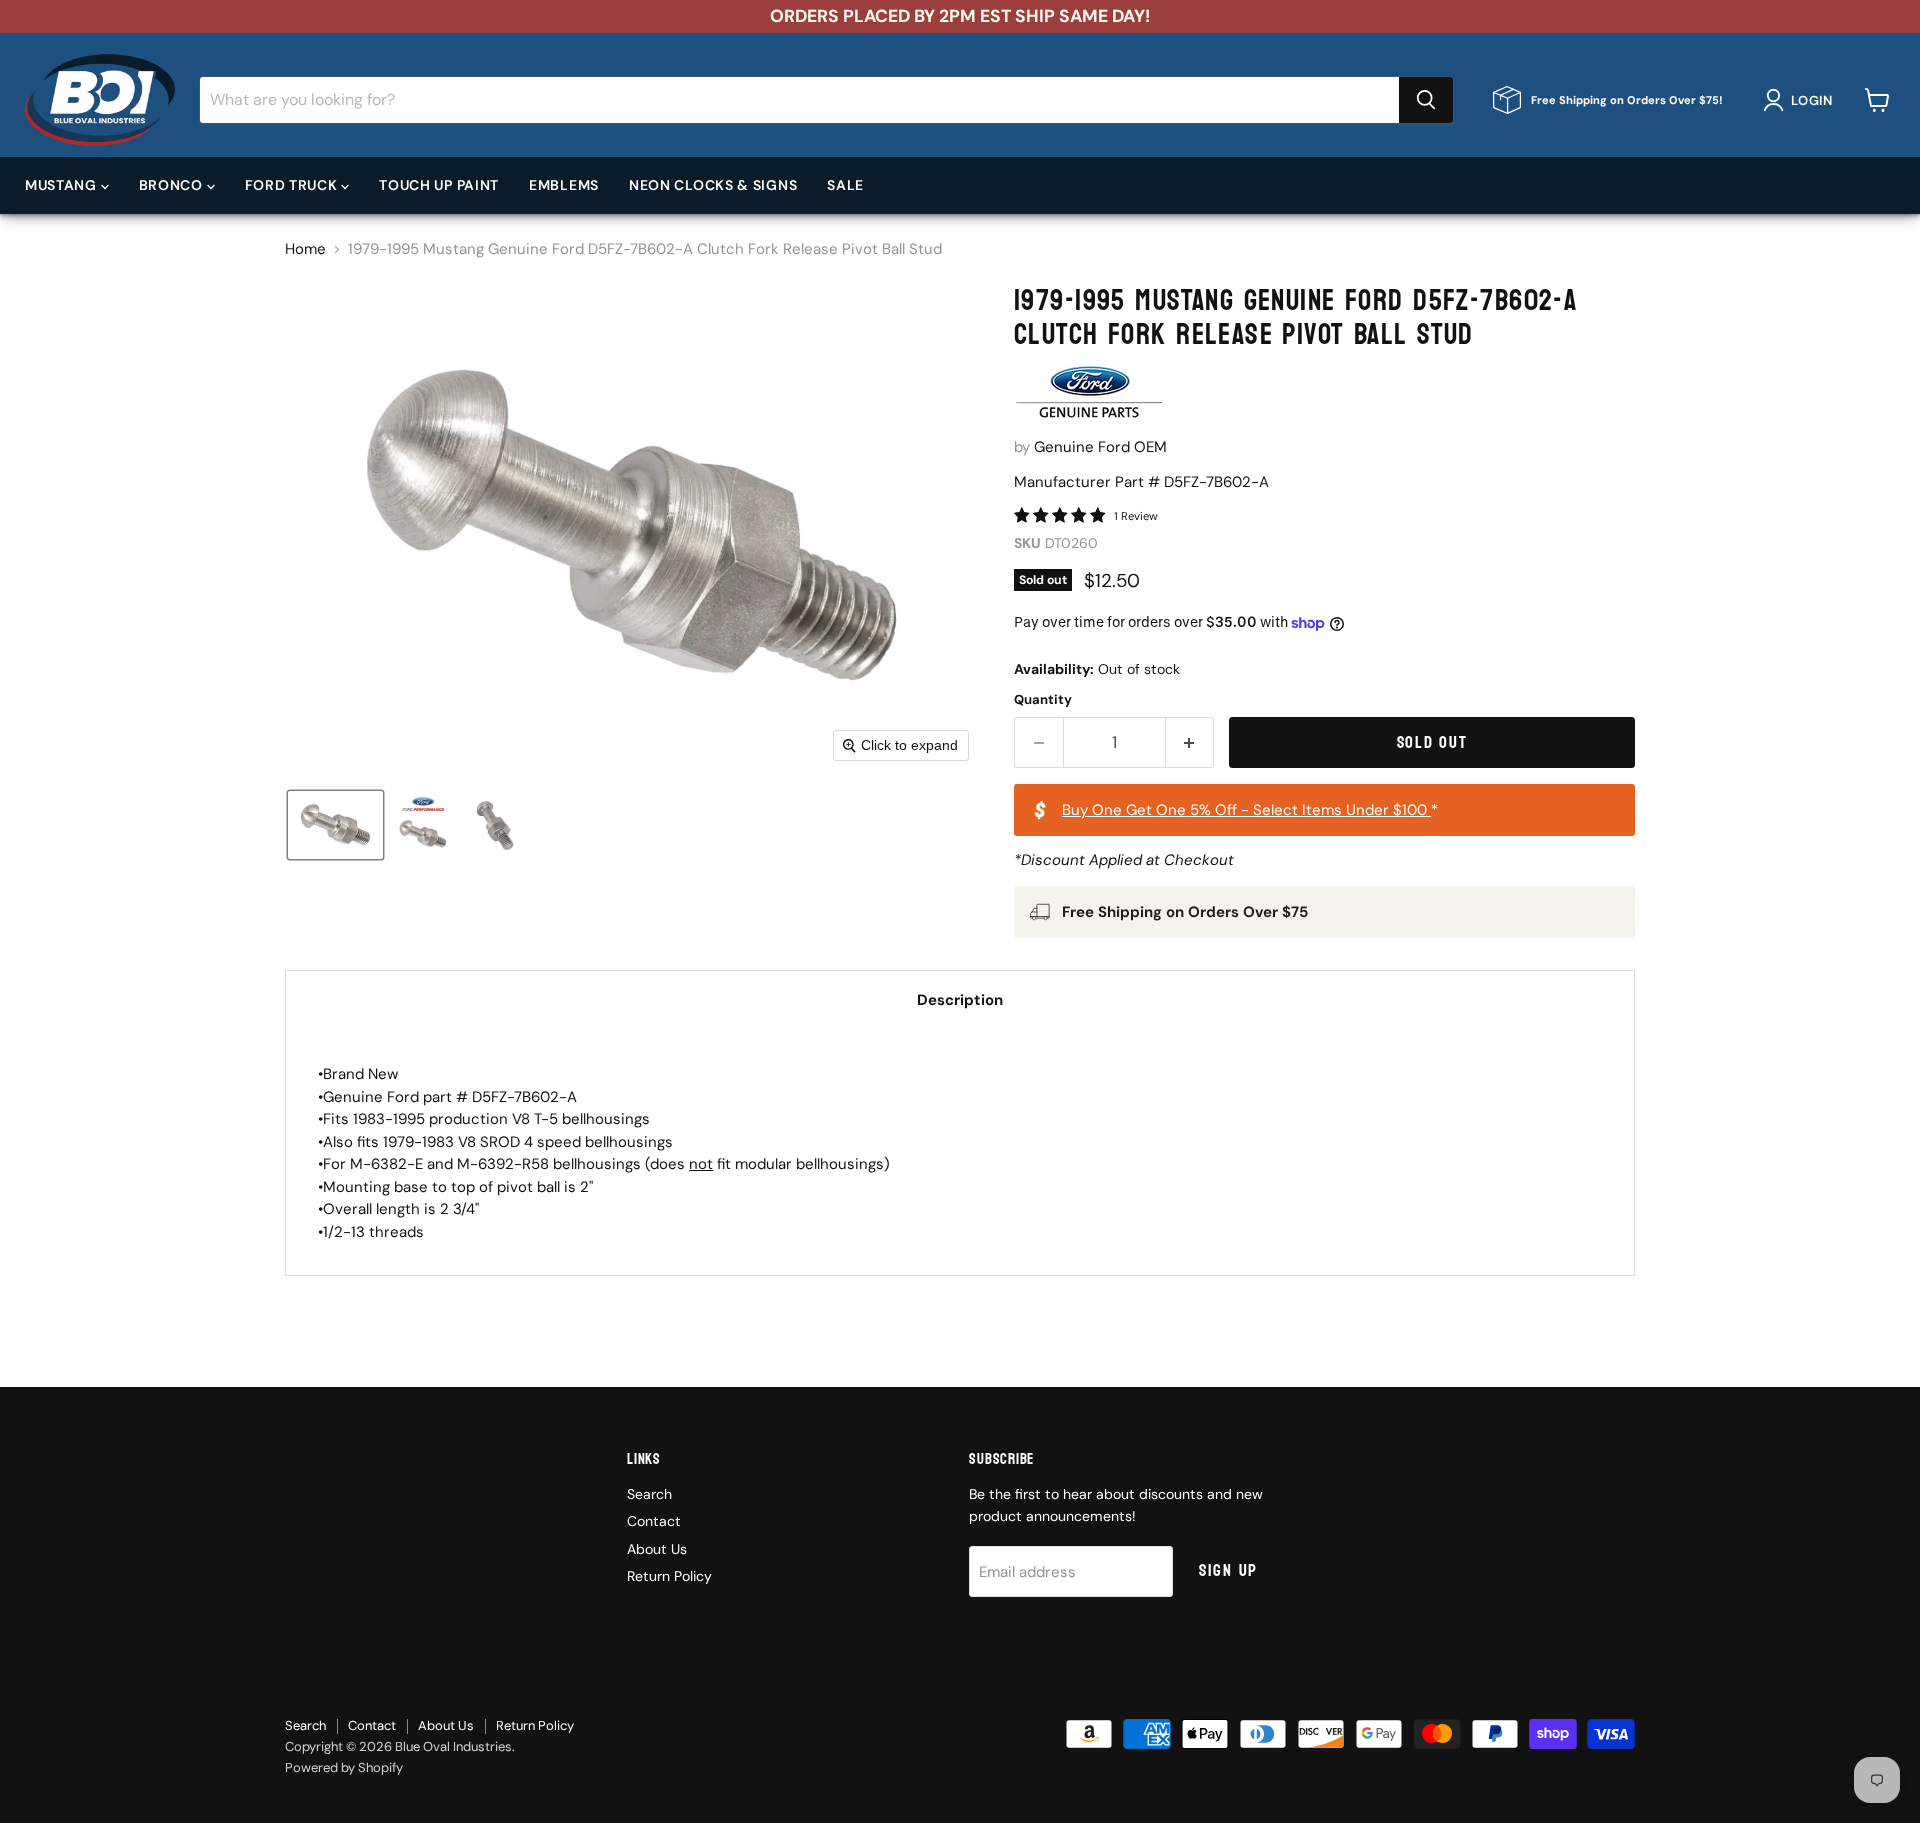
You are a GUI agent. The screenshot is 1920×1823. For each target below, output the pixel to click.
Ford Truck (293, 185)
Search (649, 1494)
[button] (1801, 100)
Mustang (63, 185)
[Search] (1426, 100)
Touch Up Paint (439, 185)
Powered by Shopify (344, 1767)
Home (305, 249)
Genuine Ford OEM (1100, 447)
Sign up (1228, 1570)
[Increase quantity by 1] (1190, 742)
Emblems (564, 185)
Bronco (173, 185)
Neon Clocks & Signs (713, 185)
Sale (845, 185)
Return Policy (669, 1576)
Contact (654, 1521)
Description (960, 1000)
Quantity (1043, 699)
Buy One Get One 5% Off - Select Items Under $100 (1246, 810)
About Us (657, 1549)
